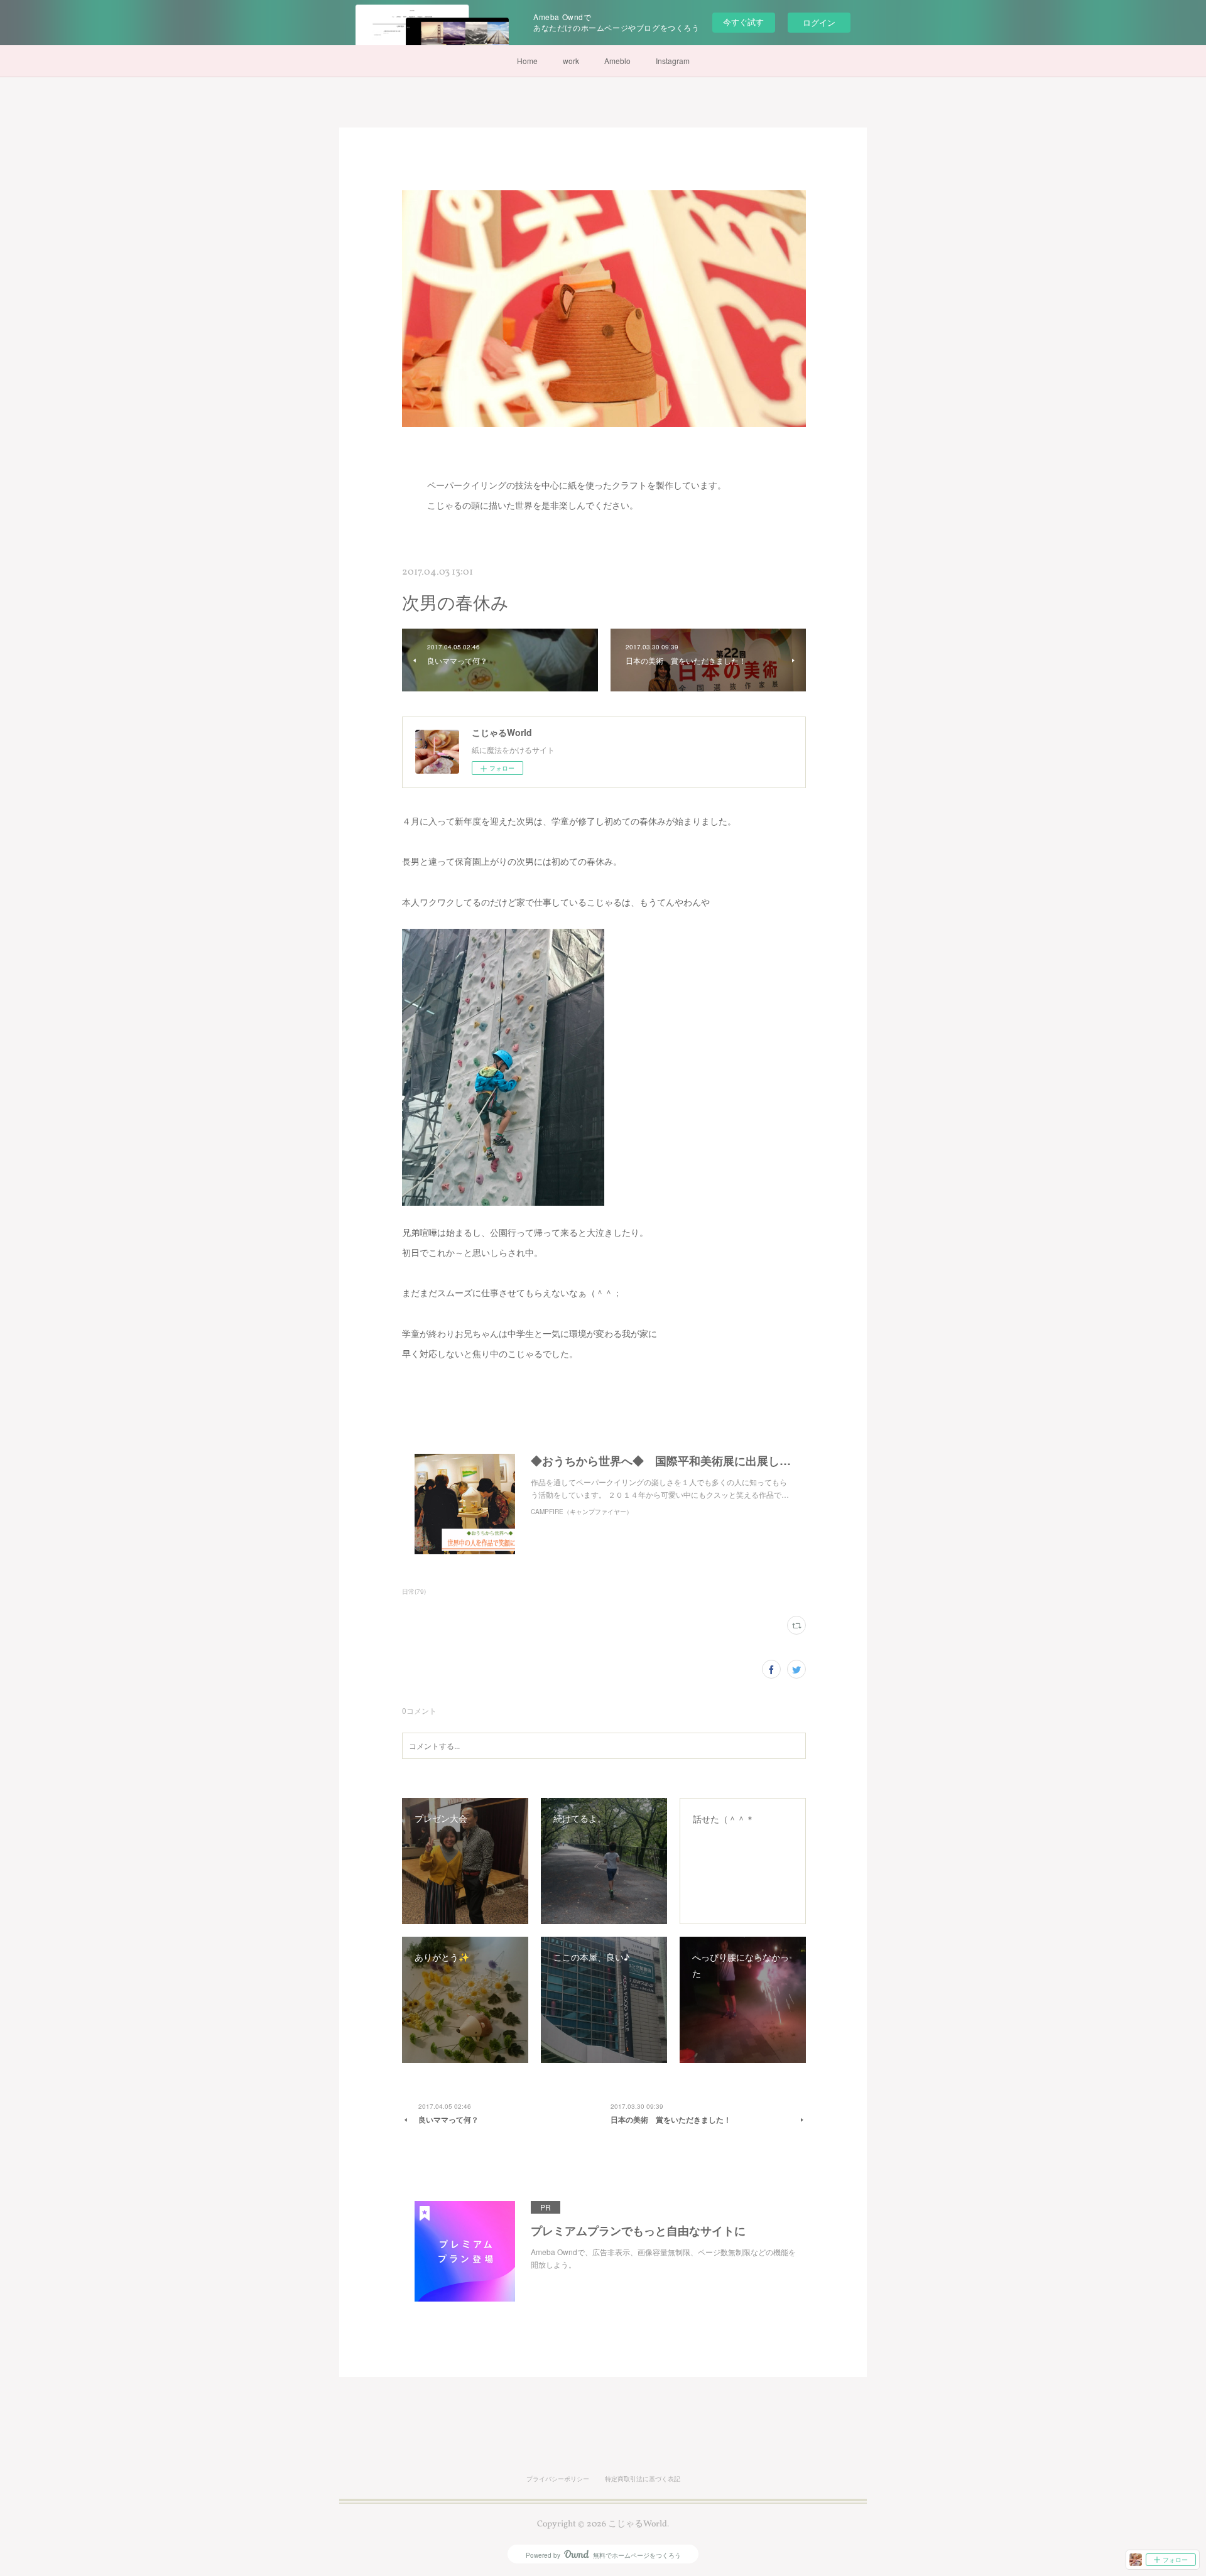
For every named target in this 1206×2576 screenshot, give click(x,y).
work (571, 61)
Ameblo (617, 61)
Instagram (673, 61)
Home (527, 61)
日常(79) (414, 1591)
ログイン (819, 22)
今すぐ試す (743, 22)
